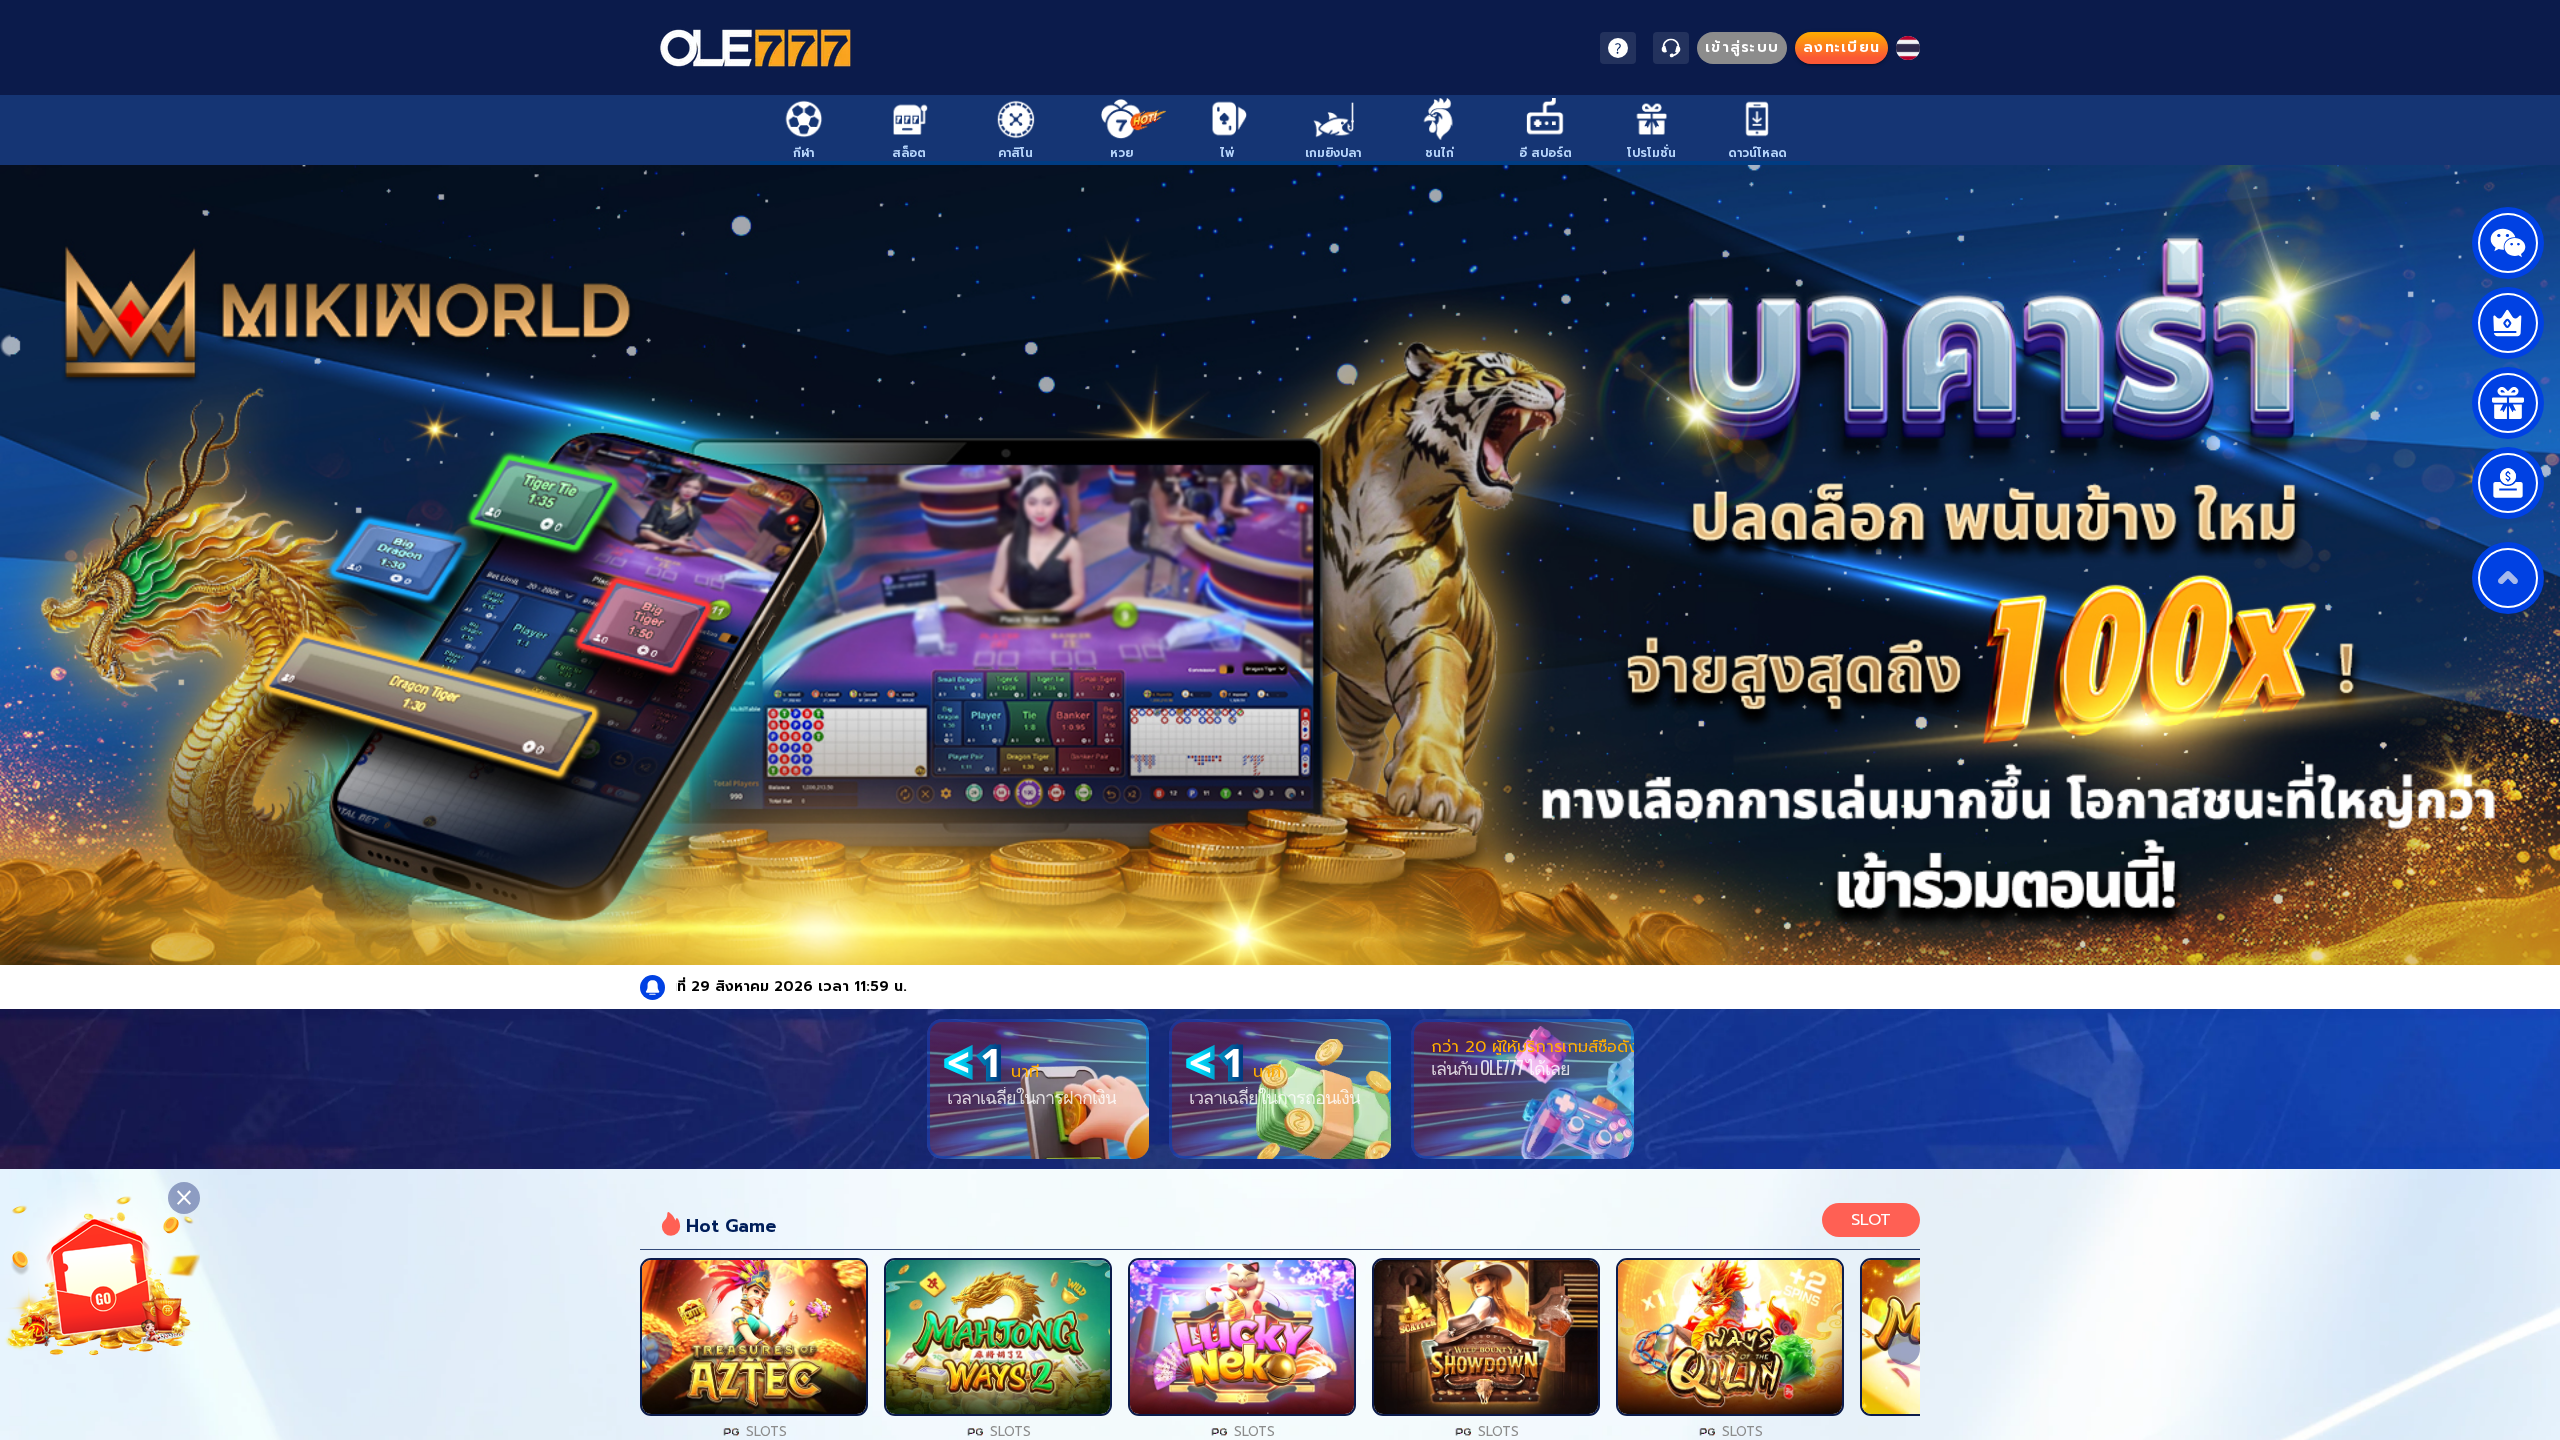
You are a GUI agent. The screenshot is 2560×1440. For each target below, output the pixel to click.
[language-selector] (1908, 48)
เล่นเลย (754, 1337)
